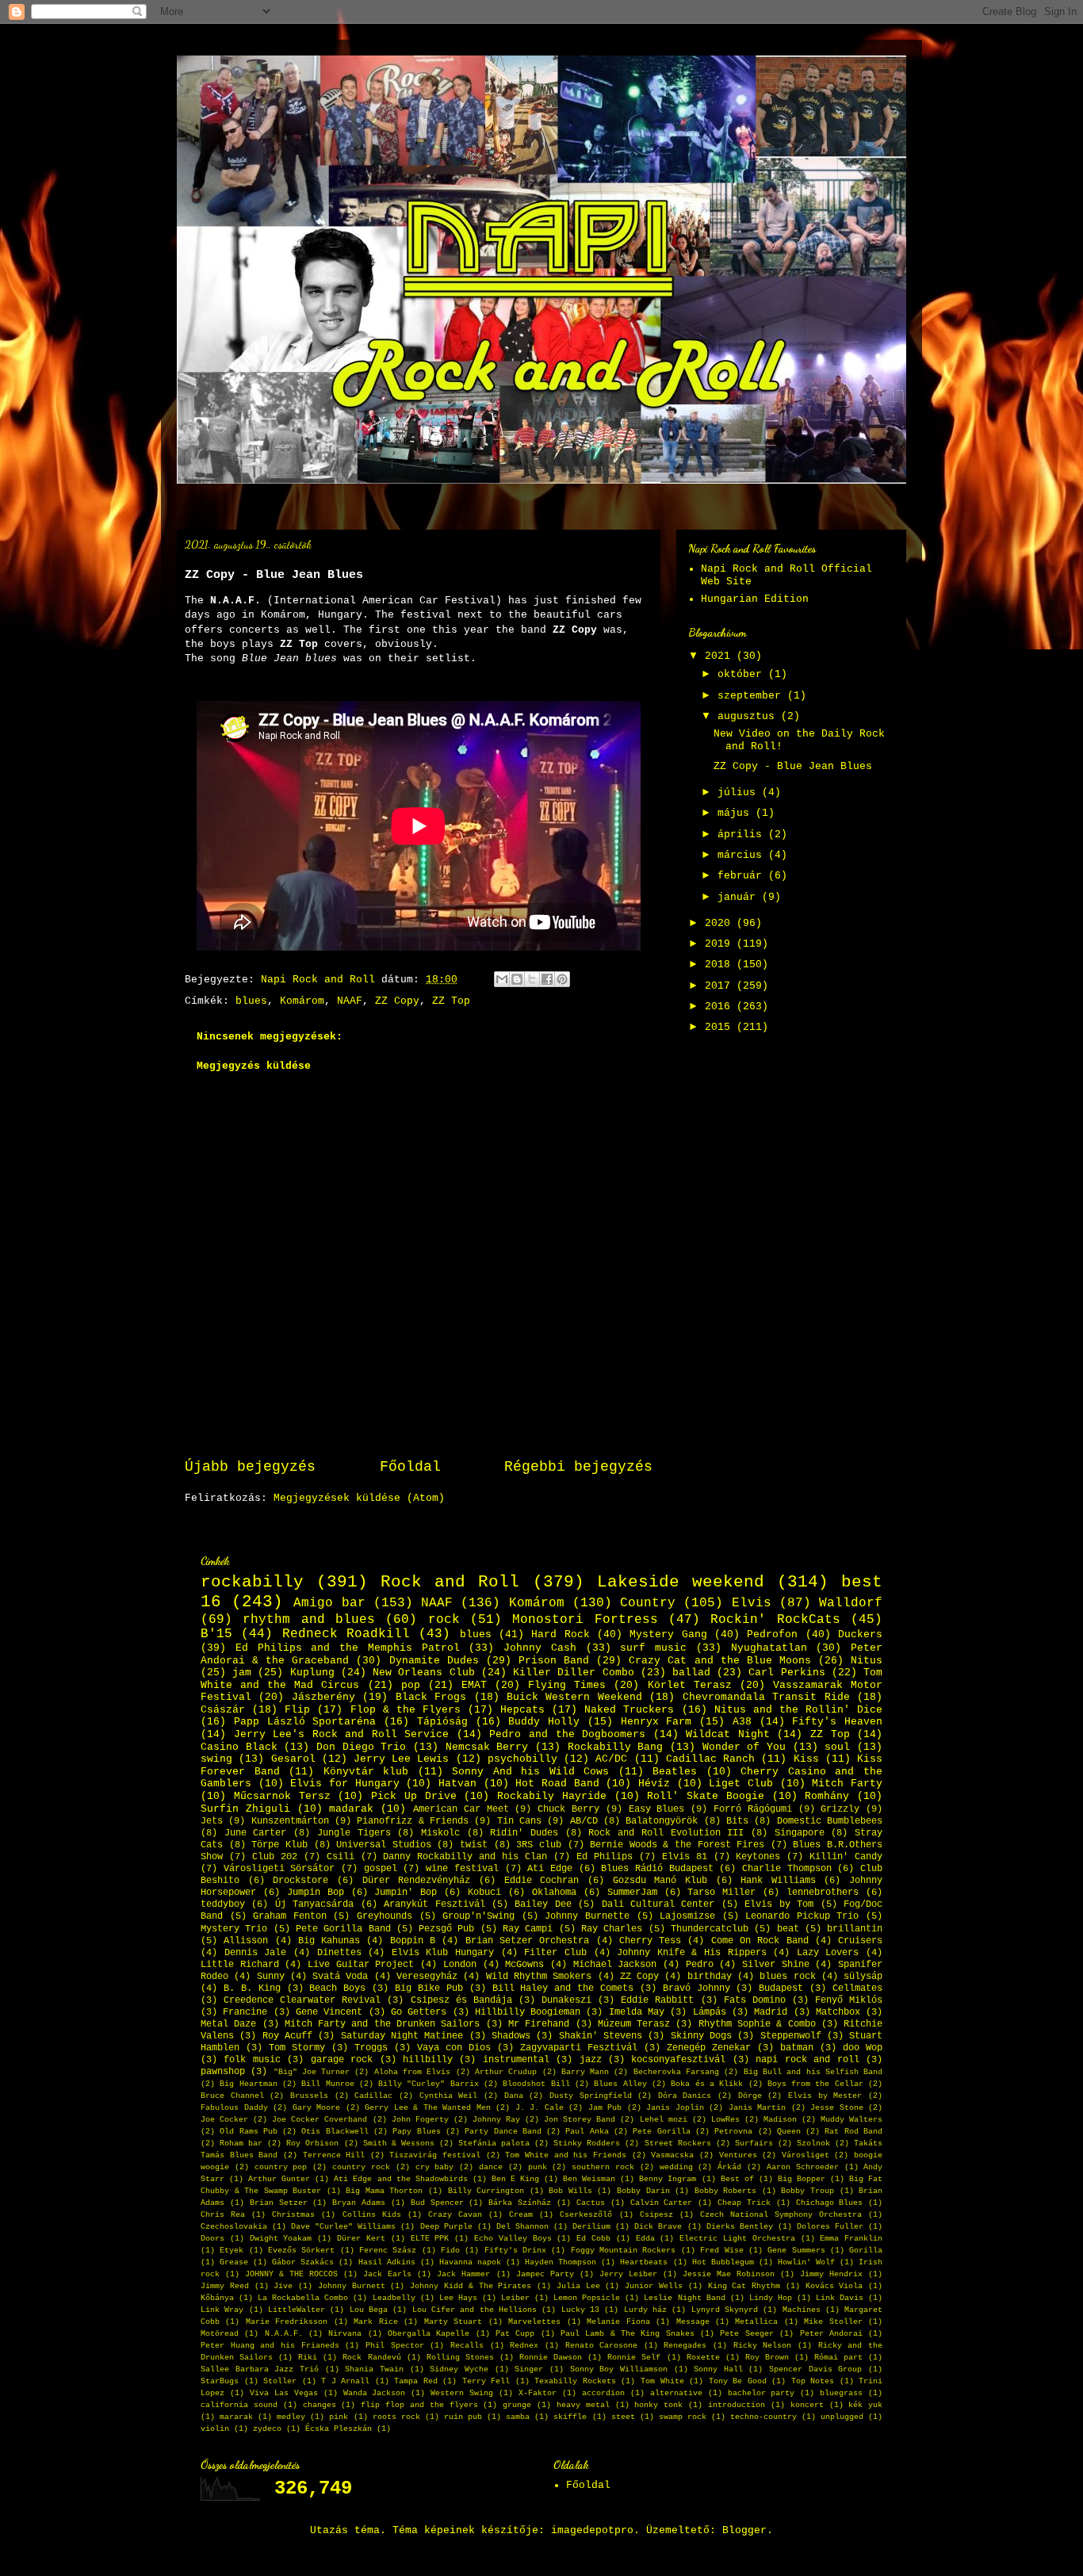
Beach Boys (337, 1988)
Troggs (371, 2048)
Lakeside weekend (681, 1582)
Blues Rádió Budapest (657, 1869)
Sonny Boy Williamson (619, 2369)
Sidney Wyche (459, 2369)
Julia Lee (578, 2286)
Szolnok (813, 2143)
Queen (789, 2131)
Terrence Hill (334, 2155)
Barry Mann (585, 2072)
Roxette (703, 2357)
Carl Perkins (786, 1673)
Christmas (293, 2214)
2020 (721, 923)
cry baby (435, 2167)
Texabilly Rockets (575, 2381)
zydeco (267, 2429)
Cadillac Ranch (710, 1759)
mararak (236, 2417)
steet (623, 2417)
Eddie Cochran (542, 1881)
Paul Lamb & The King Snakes (628, 2333)
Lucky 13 (580, 2310)
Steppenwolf (791, 2036)
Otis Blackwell (335, 2131)
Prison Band (554, 1661)
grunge (517, 2405)
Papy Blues (416, 2131)
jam (242, 1673)
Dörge (750, 2096)
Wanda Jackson (375, 2393)
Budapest (781, 1988)
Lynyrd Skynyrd (725, 2310)
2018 (721, 965)
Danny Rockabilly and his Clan (465, 1857)
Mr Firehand (539, 2024)
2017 (721, 986)
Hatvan (457, 1784)
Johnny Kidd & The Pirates (471, 2286)
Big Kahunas (329, 1941)
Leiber (515, 2298)
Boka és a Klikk (707, 2084)
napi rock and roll (807, 2060)
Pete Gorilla (661, 2131)
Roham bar (241, 2143)
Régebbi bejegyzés (578, 1467)
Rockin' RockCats (775, 1620)
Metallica (756, 2321)
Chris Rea (223, 2214)
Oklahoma (554, 1893)
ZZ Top (451, 1001)
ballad (691, 1673)
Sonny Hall (718, 2369)
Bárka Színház (520, 2203)
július (740, 792)
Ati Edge (550, 1869)
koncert (807, 2405)
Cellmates (857, 1988)
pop (411, 1685)
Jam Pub (605, 2107)
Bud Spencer (437, 2203)
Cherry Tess (650, 1941)
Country (648, 1603)
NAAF (350, 1001)
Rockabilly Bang (616, 1747)
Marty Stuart (453, 2321)
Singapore (800, 1833)
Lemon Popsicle (587, 2298)
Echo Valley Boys (513, 2238)
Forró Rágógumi (753, 1809)
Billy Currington (486, 2191)
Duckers (860, 1634)
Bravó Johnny (696, 1988)
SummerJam (632, 1893)
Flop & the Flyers (406, 1710)
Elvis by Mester (825, 2096)
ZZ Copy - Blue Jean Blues (793, 766)
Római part (838, 2357)
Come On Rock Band (760, 1941)
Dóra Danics (685, 2096)
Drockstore (300, 1881)
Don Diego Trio (361, 1747)
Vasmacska (672, 2155)
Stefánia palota (494, 2143)
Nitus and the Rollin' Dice (798, 1710)
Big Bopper (802, 2179)
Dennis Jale (256, 1953)
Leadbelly (394, 2298)
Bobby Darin (643, 2191)
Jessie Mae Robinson (729, 2274)
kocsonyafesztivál (678, 2060)
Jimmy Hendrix (831, 2274)
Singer (529, 2369)
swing (216, 1759)
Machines (802, 2310)
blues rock (787, 1977)
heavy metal (583, 2405)
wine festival (462, 1869)
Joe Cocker (224, 2119)
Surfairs (754, 2143)
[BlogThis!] (517, 979)
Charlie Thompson (787, 1869)
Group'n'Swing (478, 1916)
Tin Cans (519, 1821)
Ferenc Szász (388, 2250)
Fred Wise (721, 2250)
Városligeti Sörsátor (279, 1869)
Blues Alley (620, 2084)
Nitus (867, 1661)
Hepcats (522, 1710)
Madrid (771, 2012)
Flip (297, 1710)
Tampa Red (416, 2381)
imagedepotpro (592, 2530)
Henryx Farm (656, 1722)
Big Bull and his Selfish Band (813, 2072)
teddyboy (223, 1904)
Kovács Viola (834, 2286)
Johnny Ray (496, 2119)
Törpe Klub (279, 1845)
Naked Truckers (629, 1710)
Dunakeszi (566, 2000)
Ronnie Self (634, 2357)
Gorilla (866, 2250)
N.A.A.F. (284, 2333)
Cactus (591, 2203)
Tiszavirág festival (435, 2155)
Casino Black (239, 1747)
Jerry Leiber (628, 2274)
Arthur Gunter (279, 2179)
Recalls (467, 2345)
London (460, 1965)
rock (444, 1620)
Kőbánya (217, 2298)
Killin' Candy (846, 1857)
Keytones (758, 1857)
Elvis (752, 1603)
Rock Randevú (371, 2357)
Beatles (675, 1772)
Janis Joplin (675, 2107)
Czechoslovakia (234, 2226)
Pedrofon (772, 1634)
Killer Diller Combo (573, 1673)
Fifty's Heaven (837, 1722)
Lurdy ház (645, 2310)
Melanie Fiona (618, 2321)
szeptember (752, 696)
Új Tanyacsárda (314, 1904)
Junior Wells (654, 2286)
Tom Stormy (297, 2048)
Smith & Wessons (399, 2143)
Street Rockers (678, 2143)
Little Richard (240, 1965)
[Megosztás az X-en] (532, 979)
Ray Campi (528, 1929)
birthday (710, 1977)
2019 (721, 944)
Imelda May (637, 2012)
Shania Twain (374, 2369)
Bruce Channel (232, 2096)
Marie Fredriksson (287, 2321)
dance (491, 2167)
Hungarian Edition (755, 599)
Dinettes (339, 1953)
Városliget (806, 2155)
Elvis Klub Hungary (443, 1953)
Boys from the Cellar (815, 2084)
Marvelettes (534, 2321)
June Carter (256, 1833)
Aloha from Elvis (413, 2072)
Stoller (280, 2381)
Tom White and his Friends (566, 2155)
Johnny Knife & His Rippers (691, 1953)
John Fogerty (420, 2119)
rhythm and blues (309, 1620)
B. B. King (252, 1988)
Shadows (511, 2036)
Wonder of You (744, 1747)
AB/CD (584, 1821)
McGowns (524, 1965)
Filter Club (555, 1953)
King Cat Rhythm (744, 2286)
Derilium (591, 2226)
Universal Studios (384, 1845)
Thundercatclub (710, 1929)
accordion (603, 2393)
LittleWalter (297, 2310)
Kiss (806, 1759)
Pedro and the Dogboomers (567, 1734)
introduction (737, 2405)
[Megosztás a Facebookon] (547, 979)
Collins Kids (372, 2214)
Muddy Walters (851, 2119)
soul (837, 1747)
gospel (381, 1869)
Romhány (827, 1796)
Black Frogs (431, 1697)
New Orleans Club (423, 1673)
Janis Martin (758, 2107)
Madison (780, 2119)
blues (251, 1001)
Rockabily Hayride (552, 1796)
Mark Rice (375, 2321)
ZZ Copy (397, 1001)
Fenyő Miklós (849, 2000)
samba (518, 2417)
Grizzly (840, 1809)
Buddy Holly (544, 1722)
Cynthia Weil (449, 2096)
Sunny (271, 1977)
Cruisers (860, 1941)
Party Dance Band (503, 2131)
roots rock (396, 2417)
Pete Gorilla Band (343, 1929)
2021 (721, 656)
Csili (341, 1857)
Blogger (744, 2530)
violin (215, 2429)
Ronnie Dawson (551, 2357)
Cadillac (373, 2096)
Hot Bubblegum (723, 2262)
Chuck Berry (568, 1809)
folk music (252, 2060)
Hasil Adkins (387, 2262)
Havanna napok (470, 2262)
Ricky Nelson (763, 2345)
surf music (653, 1648)
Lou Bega (369, 2310)
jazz (591, 2060)
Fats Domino (755, 2000)
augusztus (749, 716)
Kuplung (312, 1673)
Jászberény (323, 1697)
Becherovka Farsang (676, 2072)
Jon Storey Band (580, 2119)
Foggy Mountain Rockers (624, 2250)
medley (291, 2417)
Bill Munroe (327, 2084)
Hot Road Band (557, 1784)
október (743, 674)
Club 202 (275, 1857)
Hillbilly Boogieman (528, 2012)
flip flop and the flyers (419, 2405)
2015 (721, 1027)
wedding (676, 2167)
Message (693, 2321)
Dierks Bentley (740, 2226)
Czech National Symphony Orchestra (781, 2214)
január (740, 897)
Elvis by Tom (779, 1904)
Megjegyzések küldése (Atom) (359, 1498)
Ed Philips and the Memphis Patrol (348, 1648)
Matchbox (838, 2012)
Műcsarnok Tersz (282, 1796)
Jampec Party (545, 2274)
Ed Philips (605, 1857)
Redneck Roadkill (346, 1634)
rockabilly (252, 1582)
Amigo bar (329, 1603)
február (743, 876)
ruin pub (463, 2417)
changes (320, 2405)
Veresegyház (427, 1977)
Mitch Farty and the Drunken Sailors (382, 2024)
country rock (361, 2167)
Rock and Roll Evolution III (666, 1833)
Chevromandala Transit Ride (766, 1697)
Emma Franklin (851, 2238)
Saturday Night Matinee (402, 2036)
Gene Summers (796, 2250)
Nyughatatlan (769, 1648)
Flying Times (567, 1685)
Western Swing (462, 2393)
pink (339, 2417)
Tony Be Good (738, 2381)
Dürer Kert (361, 2238)
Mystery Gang (668, 1634)
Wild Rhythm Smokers (539, 1977)
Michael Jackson (615, 1965)
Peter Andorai (831, 2333)
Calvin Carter (662, 2203)
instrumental (516, 2060)
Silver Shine (776, 1965)
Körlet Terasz (690, 1685)
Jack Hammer (463, 2274)
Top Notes (813, 2381)
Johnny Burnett (352, 2286)
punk (538, 2167)
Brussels (309, 2096)
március (743, 855)
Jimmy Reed (225, 2286)
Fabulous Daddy (234, 2107)
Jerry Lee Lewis (401, 1759)
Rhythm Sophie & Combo (757, 2024)
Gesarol (293, 1759)
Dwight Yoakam (281, 2238)
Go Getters (419, 2012)
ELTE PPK (430, 2238)
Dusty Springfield (591, 2096)
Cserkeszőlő (586, 2214)
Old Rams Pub (249, 2131)
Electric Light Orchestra (737, 2238)
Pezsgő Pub (446, 1929)
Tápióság (442, 1722)
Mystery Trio (234, 1929)
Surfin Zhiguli (245, 1809)
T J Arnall (345, 2381)
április (743, 834)
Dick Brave (658, 2226)
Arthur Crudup (506, 2072)
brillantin (855, 1929)
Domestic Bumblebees (830, 1821)
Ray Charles (612, 1929)
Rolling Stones (460, 2357)
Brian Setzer (279, 2203)
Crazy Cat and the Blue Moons (720, 1661)
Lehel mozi (664, 2119)
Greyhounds (385, 1916)
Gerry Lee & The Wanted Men (428, 2107)
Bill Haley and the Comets (563, 1988)
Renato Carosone (602, 2345)
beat (788, 1929)
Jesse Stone (837, 2107)
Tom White (662, 2381)
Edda (645, 2238)
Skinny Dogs (701, 2036)
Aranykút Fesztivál (434, 1904)
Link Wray (222, 2310)
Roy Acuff (287, 2036)
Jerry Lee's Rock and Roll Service (342, 1734)
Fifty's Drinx (515, 2250)
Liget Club (741, 1784)
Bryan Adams (359, 2203)
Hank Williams (778, 1881)
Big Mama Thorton (384, 2191)
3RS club (539, 1845)
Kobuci (484, 1893)
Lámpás (710, 2012)
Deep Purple (446, 2226)
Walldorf (851, 1603)
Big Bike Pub (429, 1988)
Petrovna (733, 2131)
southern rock (603, 2167)
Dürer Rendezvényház (417, 1881)
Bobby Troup (807, 2191)
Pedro (700, 1965)
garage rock (342, 2060)
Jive (283, 2286)
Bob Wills (570, 2191)
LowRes (725, 2119)
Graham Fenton (290, 1916)
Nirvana (345, 2333)
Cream (521, 2214)
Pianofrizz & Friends (413, 1821)
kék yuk (865, 2405)
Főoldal (410, 1467)
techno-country (763, 2417)
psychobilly (522, 1759)
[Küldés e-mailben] (502, 979)
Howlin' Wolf (806, 2262)
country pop (281, 2167)
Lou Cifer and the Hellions (475, 2310)
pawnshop (223, 2072)
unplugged (842, 2417)
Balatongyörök (662, 1821)
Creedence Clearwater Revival (302, 2000)
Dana (514, 2096)
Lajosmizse (687, 1916)
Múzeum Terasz (634, 2024)
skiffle (570, 2417)
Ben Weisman (589, 2179)
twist (474, 1845)
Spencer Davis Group (815, 2369)
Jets (212, 1821)
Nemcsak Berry (487, 1747)
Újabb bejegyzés (250, 1467)
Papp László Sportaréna (305, 1722)
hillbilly (428, 2060)
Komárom (302, 1001)
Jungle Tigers (354, 1833)
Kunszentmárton (290, 1821)
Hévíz (654, 1784)
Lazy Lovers (828, 1953)
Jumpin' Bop (406, 1893)
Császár (223, 1710)
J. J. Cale (540, 2107)
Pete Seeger (746, 2333)
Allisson (246, 1941)
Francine (245, 2012)
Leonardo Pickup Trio (802, 1916)
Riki (308, 2357)
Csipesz (656, 2214)
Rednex (524, 2345)
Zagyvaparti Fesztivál (579, 2048)
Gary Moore (317, 2107)
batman (797, 2048)
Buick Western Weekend (574, 1697)
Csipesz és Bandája (461, 2000)
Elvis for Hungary (344, 1784)
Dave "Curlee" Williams (343, 2226)
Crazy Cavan (455, 2214)
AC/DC (611, 1759)
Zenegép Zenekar (709, 2048)
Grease (234, 2262)
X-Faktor (538, 2393)
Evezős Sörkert (301, 2250)
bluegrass (841, 2393)
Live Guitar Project (361, 1965)
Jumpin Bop (316, 1893)
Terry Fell (486, 2381)
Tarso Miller (721, 1893)
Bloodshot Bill (536, 2084)
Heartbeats (644, 2262)
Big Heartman (248, 2084)
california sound (239, 2405)
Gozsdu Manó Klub (660, 1881)
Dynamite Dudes (434, 1661)
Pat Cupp (515, 2333)
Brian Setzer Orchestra (528, 1941)
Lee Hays (458, 2298)
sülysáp (863, 1977)
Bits (737, 1821)
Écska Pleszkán (339, 2429)
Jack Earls (387, 2274)
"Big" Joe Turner (312, 2072)
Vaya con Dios (454, 2048)
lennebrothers (823, 1893)
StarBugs (220, 2381)
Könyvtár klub (366, 1772)
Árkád (729, 2167)
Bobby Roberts (726, 2191)
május (737, 813)
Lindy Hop (771, 2298)
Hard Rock (560, 1634)
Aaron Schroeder (803, 2167)
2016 (721, 1007)
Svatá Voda (340, 1977)
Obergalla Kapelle (429, 2333)
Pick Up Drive (414, 1796)
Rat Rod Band (853, 2131)
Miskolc (440, 1833)
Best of (737, 2179)
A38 (742, 1722)
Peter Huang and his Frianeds (270, 2345)
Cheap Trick (744, 2203)
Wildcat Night (728, 1734)
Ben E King (515, 2179)
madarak (351, 1809)
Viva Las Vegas (284, 2393)
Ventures (738, 2155)
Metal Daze (228, 2024)
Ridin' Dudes (524, 1833)
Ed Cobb (593, 2238)
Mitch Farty (847, 1784)
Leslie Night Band (684, 2298)
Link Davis (840, 2298)
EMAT (474, 1685)
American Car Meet (461, 1809)
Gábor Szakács (303, 2262)
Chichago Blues (830, 2203)
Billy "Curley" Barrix (429, 2084)
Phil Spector (395, 2345)
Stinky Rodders (587, 2143)
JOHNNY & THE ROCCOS (291, 2274)
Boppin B (413, 1941)
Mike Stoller (833, 2321)
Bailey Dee (543, 1904)
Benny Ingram (668, 2179)
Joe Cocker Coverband (320, 2119)
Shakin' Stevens (601, 2036)
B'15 (216, 1634)
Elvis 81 (685, 1857)
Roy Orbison (312, 2143)
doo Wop (863, 2048)
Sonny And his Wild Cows (530, 1772)
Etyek (232, 2250)
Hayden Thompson (561, 2262)
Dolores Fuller (830, 2226)
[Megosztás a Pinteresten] (562, 979)
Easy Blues (657, 1809)
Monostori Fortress (585, 1620)
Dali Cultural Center (658, 1904)
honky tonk (658, 2405)
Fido (450, 2250)
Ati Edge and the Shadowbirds (400, 2179)
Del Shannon (522, 2226)
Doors (212, 2238)
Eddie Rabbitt (657, 2000)
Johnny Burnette (587, 1916)
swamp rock (683, 2417)
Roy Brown (767, 2357)
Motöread (220, 2333)
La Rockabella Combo (303, 2298)
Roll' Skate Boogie (706, 1796)
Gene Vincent (329, 2012)
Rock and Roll (450, 1582)
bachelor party (762, 2393)
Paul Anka (587, 2131)
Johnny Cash (540, 1648)
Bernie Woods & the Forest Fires (677, 1845)
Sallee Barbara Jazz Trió (260, 2369)
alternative (676, 2393)
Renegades (685, 2345)
